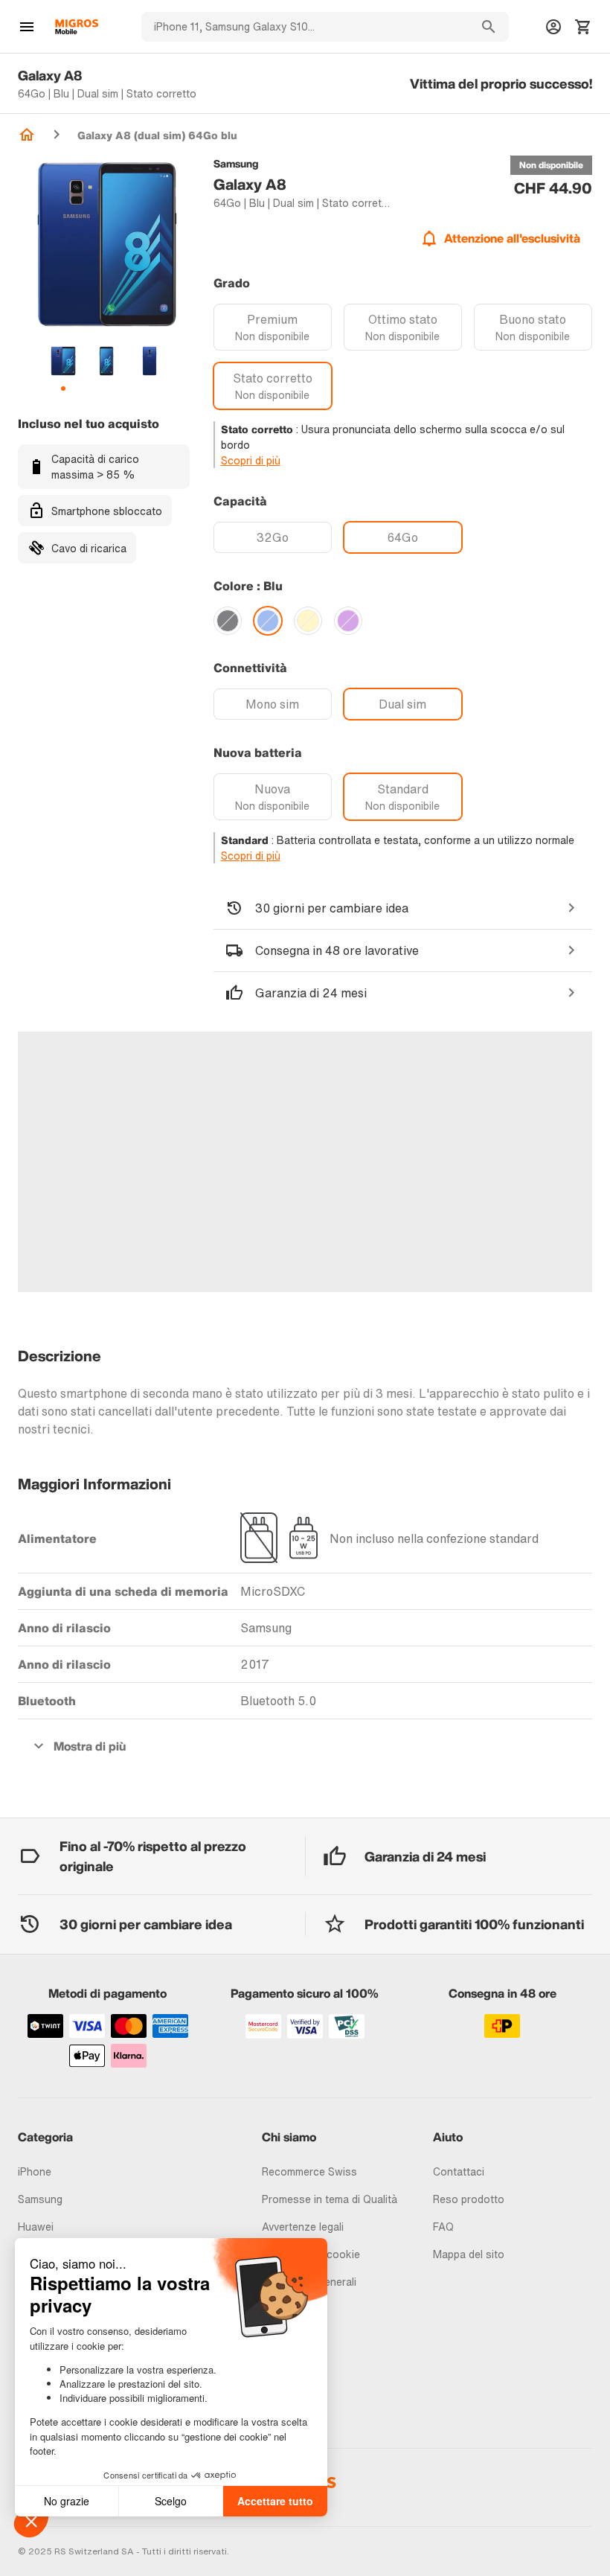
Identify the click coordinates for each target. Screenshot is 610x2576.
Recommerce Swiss (309, 2171)
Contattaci (459, 2171)
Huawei (36, 2227)
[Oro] (308, 621)
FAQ (443, 2227)
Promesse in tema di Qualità (330, 2199)
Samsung (40, 2199)
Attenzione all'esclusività (512, 238)
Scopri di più (251, 460)
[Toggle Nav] (27, 27)
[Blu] (268, 621)
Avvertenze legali (303, 2227)
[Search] (489, 27)
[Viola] (348, 621)
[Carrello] (583, 27)
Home (27, 135)
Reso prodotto (469, 2199)
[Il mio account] (553, 27)
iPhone (35, 2171)
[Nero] (228, 621)
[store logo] (77, 27)
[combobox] (305, 27)
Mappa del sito (469, 2254)
